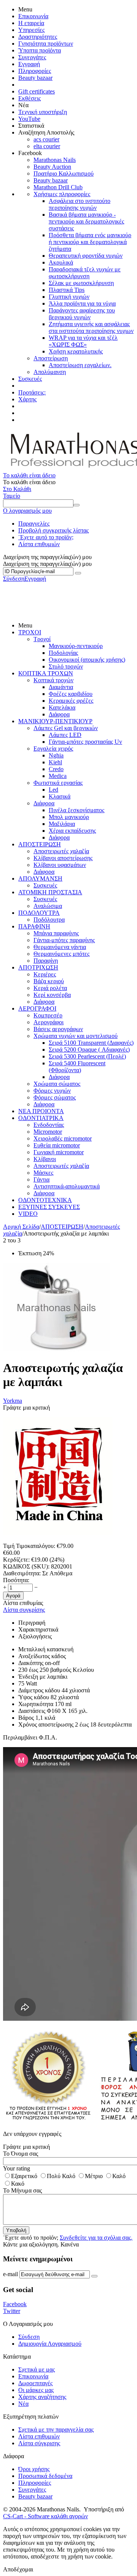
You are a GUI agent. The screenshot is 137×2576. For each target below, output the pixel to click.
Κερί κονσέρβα (52, 995)
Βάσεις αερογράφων (58, 1029)
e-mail (10, 2274)
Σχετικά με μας (37, 2369)
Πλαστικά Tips (67, 290)
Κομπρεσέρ (48, 1015)
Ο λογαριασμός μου (27, 511)
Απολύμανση (50, 372)
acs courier (46, 139)
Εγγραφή (29, 64)
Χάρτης (27, 399)
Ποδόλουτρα (49, 920)
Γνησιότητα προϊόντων (46, 44)
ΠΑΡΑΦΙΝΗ (34, 926)
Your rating (17, 2168)
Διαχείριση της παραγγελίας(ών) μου (47, 564)
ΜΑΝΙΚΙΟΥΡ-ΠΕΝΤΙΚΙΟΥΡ (55, 721)
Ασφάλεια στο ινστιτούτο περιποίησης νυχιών (80, 204)
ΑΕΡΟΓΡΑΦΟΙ (37, 1008)
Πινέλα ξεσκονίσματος (76, 810)
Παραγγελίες (34, 524)
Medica (58, 776)
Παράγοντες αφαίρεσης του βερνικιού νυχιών (82, 314)
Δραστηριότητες (38, 37)
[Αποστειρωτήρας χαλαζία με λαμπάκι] (56, 1349)
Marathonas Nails (55, 160)
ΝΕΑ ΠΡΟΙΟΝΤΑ (41, 1111)
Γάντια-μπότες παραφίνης (64, 940)
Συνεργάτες (32, 57)
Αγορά (13, 1596)
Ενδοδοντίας (49, 1125)
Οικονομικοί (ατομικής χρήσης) (87, 660)
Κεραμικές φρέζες (71, 701)
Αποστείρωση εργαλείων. (80, 365)
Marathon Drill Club (58, 187)
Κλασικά (60, 796)
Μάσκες (43, 1173)
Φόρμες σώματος (55, 1097)
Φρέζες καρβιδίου (71, 694)
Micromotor (48, 1132)
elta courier (47, 146)
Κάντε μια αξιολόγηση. (31, 2244)
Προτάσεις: (32, 392)
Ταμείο (12, 496)
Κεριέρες (45, 974)
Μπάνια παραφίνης (56, 933)
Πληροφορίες (35, 71)
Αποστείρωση (51, 358)
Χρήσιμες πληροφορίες (62, 194)
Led (53, 790)
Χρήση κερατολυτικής (76, 351)
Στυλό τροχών (66, 666)
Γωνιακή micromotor (59, 1152)
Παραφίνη (46, 961)
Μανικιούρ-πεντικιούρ (76, 646)
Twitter (12, 2311)
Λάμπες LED (65, 735)
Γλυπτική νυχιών (69, 297)
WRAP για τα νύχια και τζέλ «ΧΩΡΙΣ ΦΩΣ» (83, 341)
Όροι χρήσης (34, 2469)
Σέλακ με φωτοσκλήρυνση (81, 283)
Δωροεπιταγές (35, 2383)
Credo (56, 769)
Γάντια (41, 1179)
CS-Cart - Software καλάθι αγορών (45, 2516)
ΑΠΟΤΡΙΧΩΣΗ (38, 967)
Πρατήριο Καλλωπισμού (64, 173)
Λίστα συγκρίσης (24, 1610)
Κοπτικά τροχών (53, 680)
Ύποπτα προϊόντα (40, 50)
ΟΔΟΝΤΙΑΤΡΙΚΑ (41, 1118)
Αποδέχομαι (18, 2569)
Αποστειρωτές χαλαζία (61, 851)
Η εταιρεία (31, 23)
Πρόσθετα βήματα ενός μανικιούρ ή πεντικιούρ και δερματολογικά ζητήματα (90, 242)
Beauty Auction (52, 167)
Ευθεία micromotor (57, 1145)
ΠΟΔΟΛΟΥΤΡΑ (39, 913)
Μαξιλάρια (62, 824)
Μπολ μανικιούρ (69, 817)
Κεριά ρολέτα (50, 988)
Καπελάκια (62, 707)
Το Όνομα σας (21, 2154)
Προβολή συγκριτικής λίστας (53, 530)
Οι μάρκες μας (36, 2390)
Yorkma (13, 1401)
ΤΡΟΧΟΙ (30, 632)
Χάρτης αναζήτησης (42, 2397)
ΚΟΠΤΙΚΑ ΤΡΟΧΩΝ (46, 673)
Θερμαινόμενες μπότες (61, 954)
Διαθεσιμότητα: (22, 1573)
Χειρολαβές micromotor (63, 1138)
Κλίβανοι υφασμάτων (60, 865)
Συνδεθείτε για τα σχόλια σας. (96, 2238)
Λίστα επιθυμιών (39, 544)
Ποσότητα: (16, 1580)
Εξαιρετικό (24, 2176)
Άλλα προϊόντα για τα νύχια (82, 303)
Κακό (18, 2184)
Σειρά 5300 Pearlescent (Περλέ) (87, 1056)
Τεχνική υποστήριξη (43, 112)
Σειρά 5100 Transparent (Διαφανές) (91, 1043)
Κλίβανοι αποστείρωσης (63, 858)
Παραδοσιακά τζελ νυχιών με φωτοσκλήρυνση (85, 273)
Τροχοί (42, 639)
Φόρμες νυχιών (52, 1091)
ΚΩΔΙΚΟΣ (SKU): (26, 1566)
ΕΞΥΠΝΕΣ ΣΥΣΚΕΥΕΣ (49, 1207)
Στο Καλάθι (17, 489)
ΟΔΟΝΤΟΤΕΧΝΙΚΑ (45, 1200)
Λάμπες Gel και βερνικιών (66, 728)
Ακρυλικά (61, 262)
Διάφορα (59, 714)
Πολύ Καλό (61, 2176)
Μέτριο (94, 2176)
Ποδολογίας (63, 653)
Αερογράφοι (49, 1022)
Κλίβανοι (45, 1159)
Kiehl (55, 762)
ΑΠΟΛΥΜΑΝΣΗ (40, 878)
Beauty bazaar (35, 78)
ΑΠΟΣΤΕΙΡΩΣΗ (40, 844)
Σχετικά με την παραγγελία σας (56, 2429)
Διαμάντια (61, 687)
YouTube (29, 119)
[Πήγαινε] (78, 573)
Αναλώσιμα (48, 906)
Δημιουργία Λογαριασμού (50, 2344)
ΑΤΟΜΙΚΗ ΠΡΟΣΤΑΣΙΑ (50, 892)
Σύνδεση (14, 579)
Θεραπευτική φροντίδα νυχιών (86, 256)
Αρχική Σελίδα (21, 1227)
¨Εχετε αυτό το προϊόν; (46, 537)
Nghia (56, 755)
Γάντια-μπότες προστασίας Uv (85, 742)
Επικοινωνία (33, 16)
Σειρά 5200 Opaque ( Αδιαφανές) (89, 1050)
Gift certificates (37, 91)
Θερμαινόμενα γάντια (60, 947)
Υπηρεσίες (31, 30)
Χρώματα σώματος (57, 1084)
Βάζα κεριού (49, 981)
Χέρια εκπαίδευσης (72, 831)
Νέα (23, 2404)
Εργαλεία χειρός (53, 749)
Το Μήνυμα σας (22, 2190)
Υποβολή (16, 2230)
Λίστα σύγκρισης (39, 2443)
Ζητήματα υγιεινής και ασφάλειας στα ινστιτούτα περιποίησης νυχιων (91, 327)
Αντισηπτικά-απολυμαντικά (67, 1186)
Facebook (15, 2304)
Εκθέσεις (29, 98)
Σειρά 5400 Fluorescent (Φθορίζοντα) (77, 1067)
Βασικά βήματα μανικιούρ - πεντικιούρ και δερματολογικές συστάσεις (86, 221)
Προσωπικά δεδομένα (45, 2476)
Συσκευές (30, 379)
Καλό (119, 2176)
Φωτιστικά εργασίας (58, 783)
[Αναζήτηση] (76, 505)
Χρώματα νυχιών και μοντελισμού (76, 1036)
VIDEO (28, 1214)
